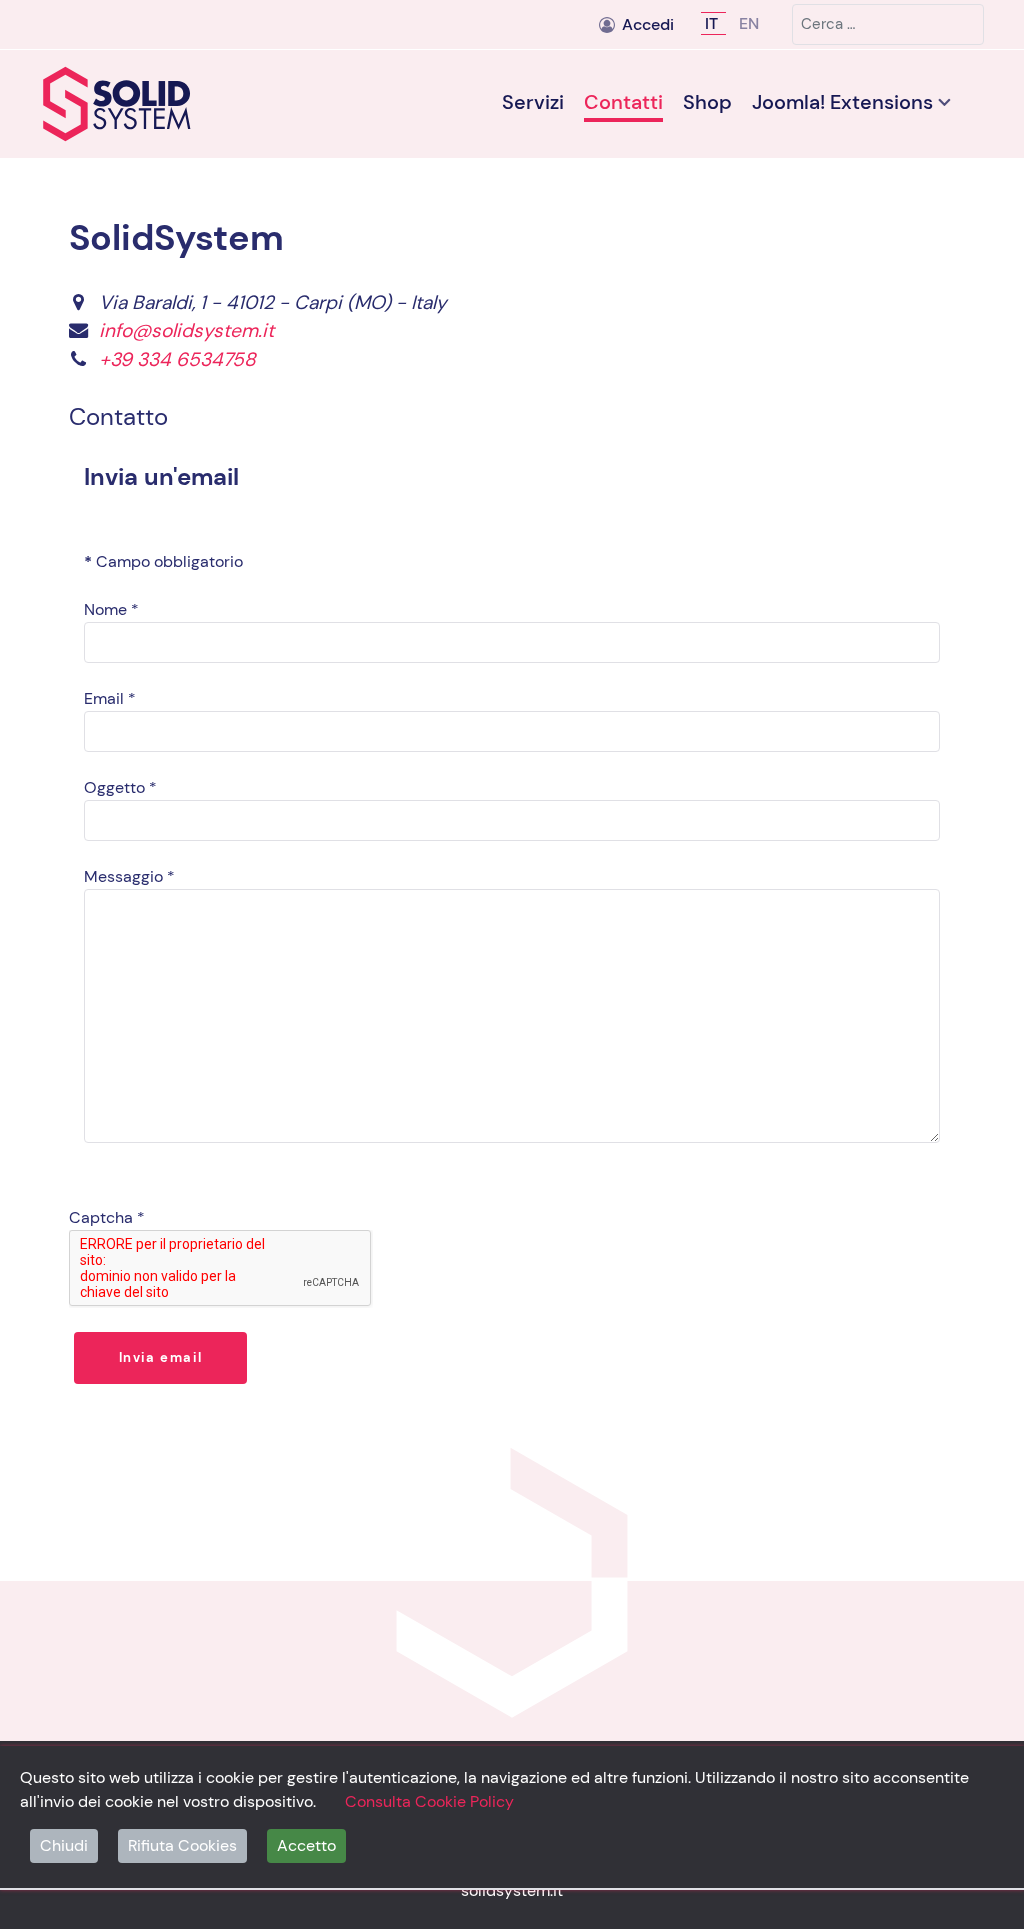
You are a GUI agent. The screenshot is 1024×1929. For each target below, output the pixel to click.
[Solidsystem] (152, 104)
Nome (111, 609)
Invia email (161, 1357)
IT (713, 23)
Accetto (306, 1845)
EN (749, 23)
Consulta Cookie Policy (429, 1801)
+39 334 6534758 (177, 359)
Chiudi (64, 1845)
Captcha (107, 1217)
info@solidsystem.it (186, 330)
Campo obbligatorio (163, 561)
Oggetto (120, 787)
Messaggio (129, 876)
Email (110, 698)
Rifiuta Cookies (182, 1845)
